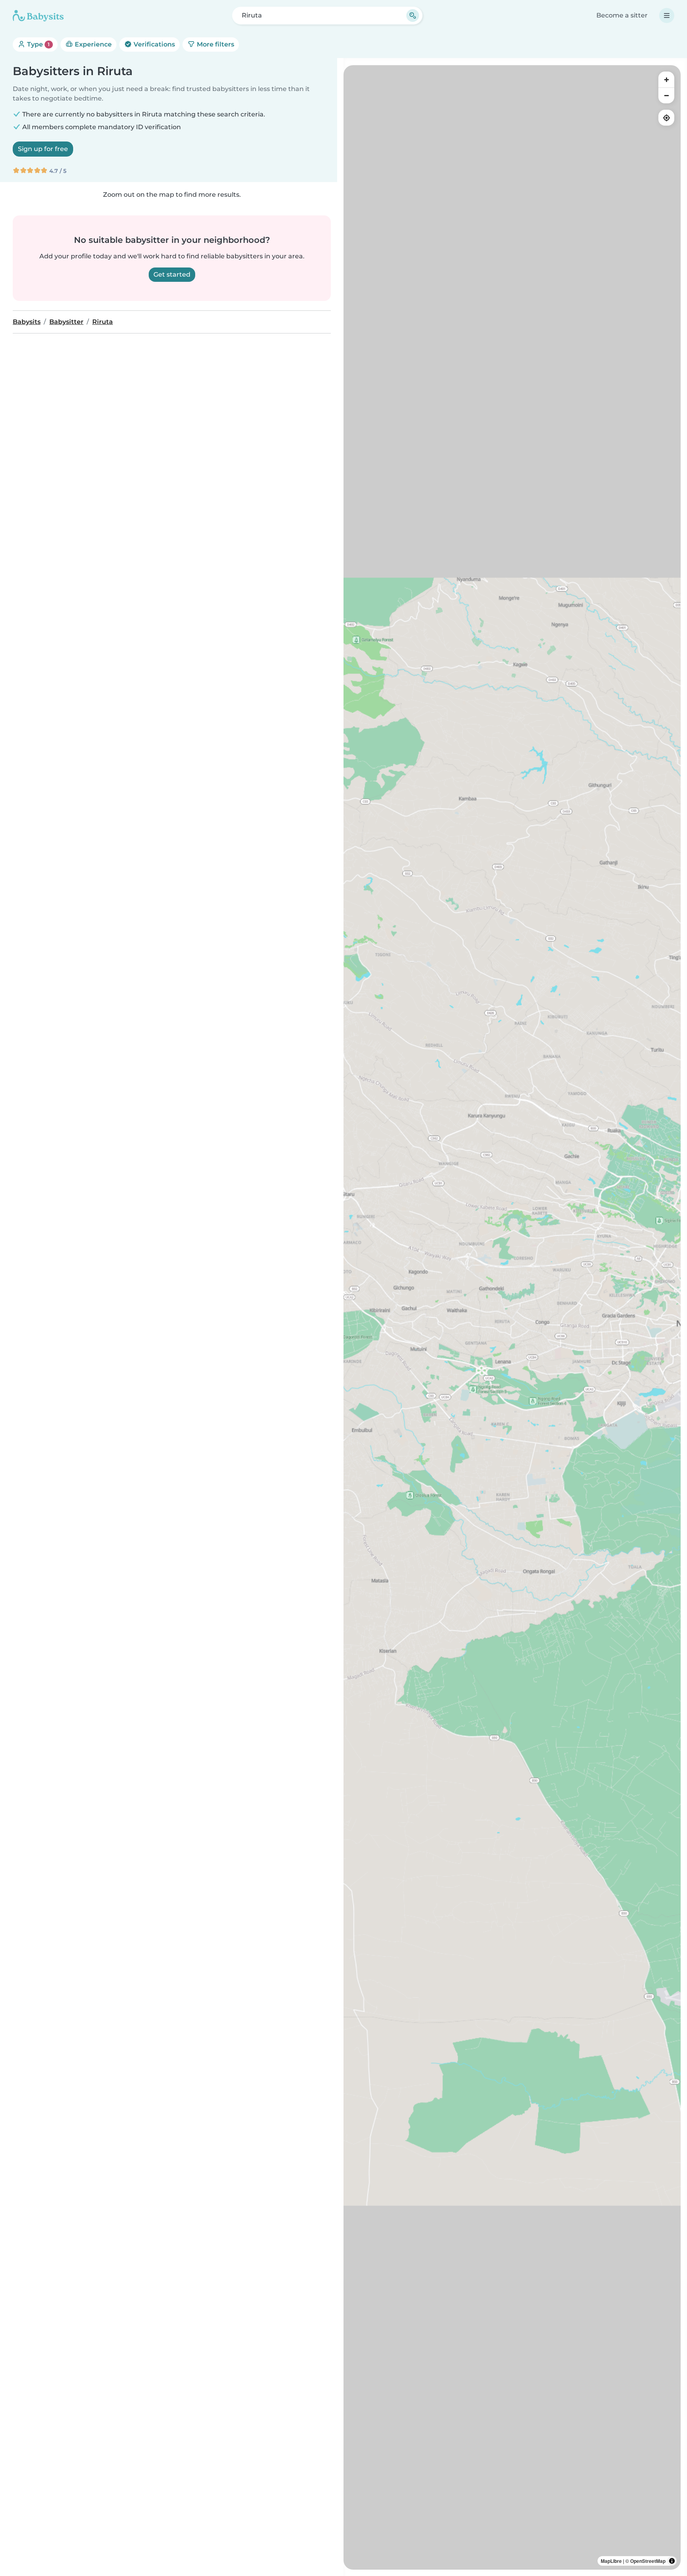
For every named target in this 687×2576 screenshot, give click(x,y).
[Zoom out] (666, 95)
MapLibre (611, 2561)
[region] (512, 1317)
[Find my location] (666, 118)
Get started (172, 274)
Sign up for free (43, 149)
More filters (215, 44)
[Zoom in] (666, 79)
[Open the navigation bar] (667, 16)
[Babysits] (38, 16)
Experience (92, 44)
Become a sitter (622, 15)
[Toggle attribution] (672, 2561)
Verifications (153, 44)
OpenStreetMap (648, 2561)
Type (38, 44)
